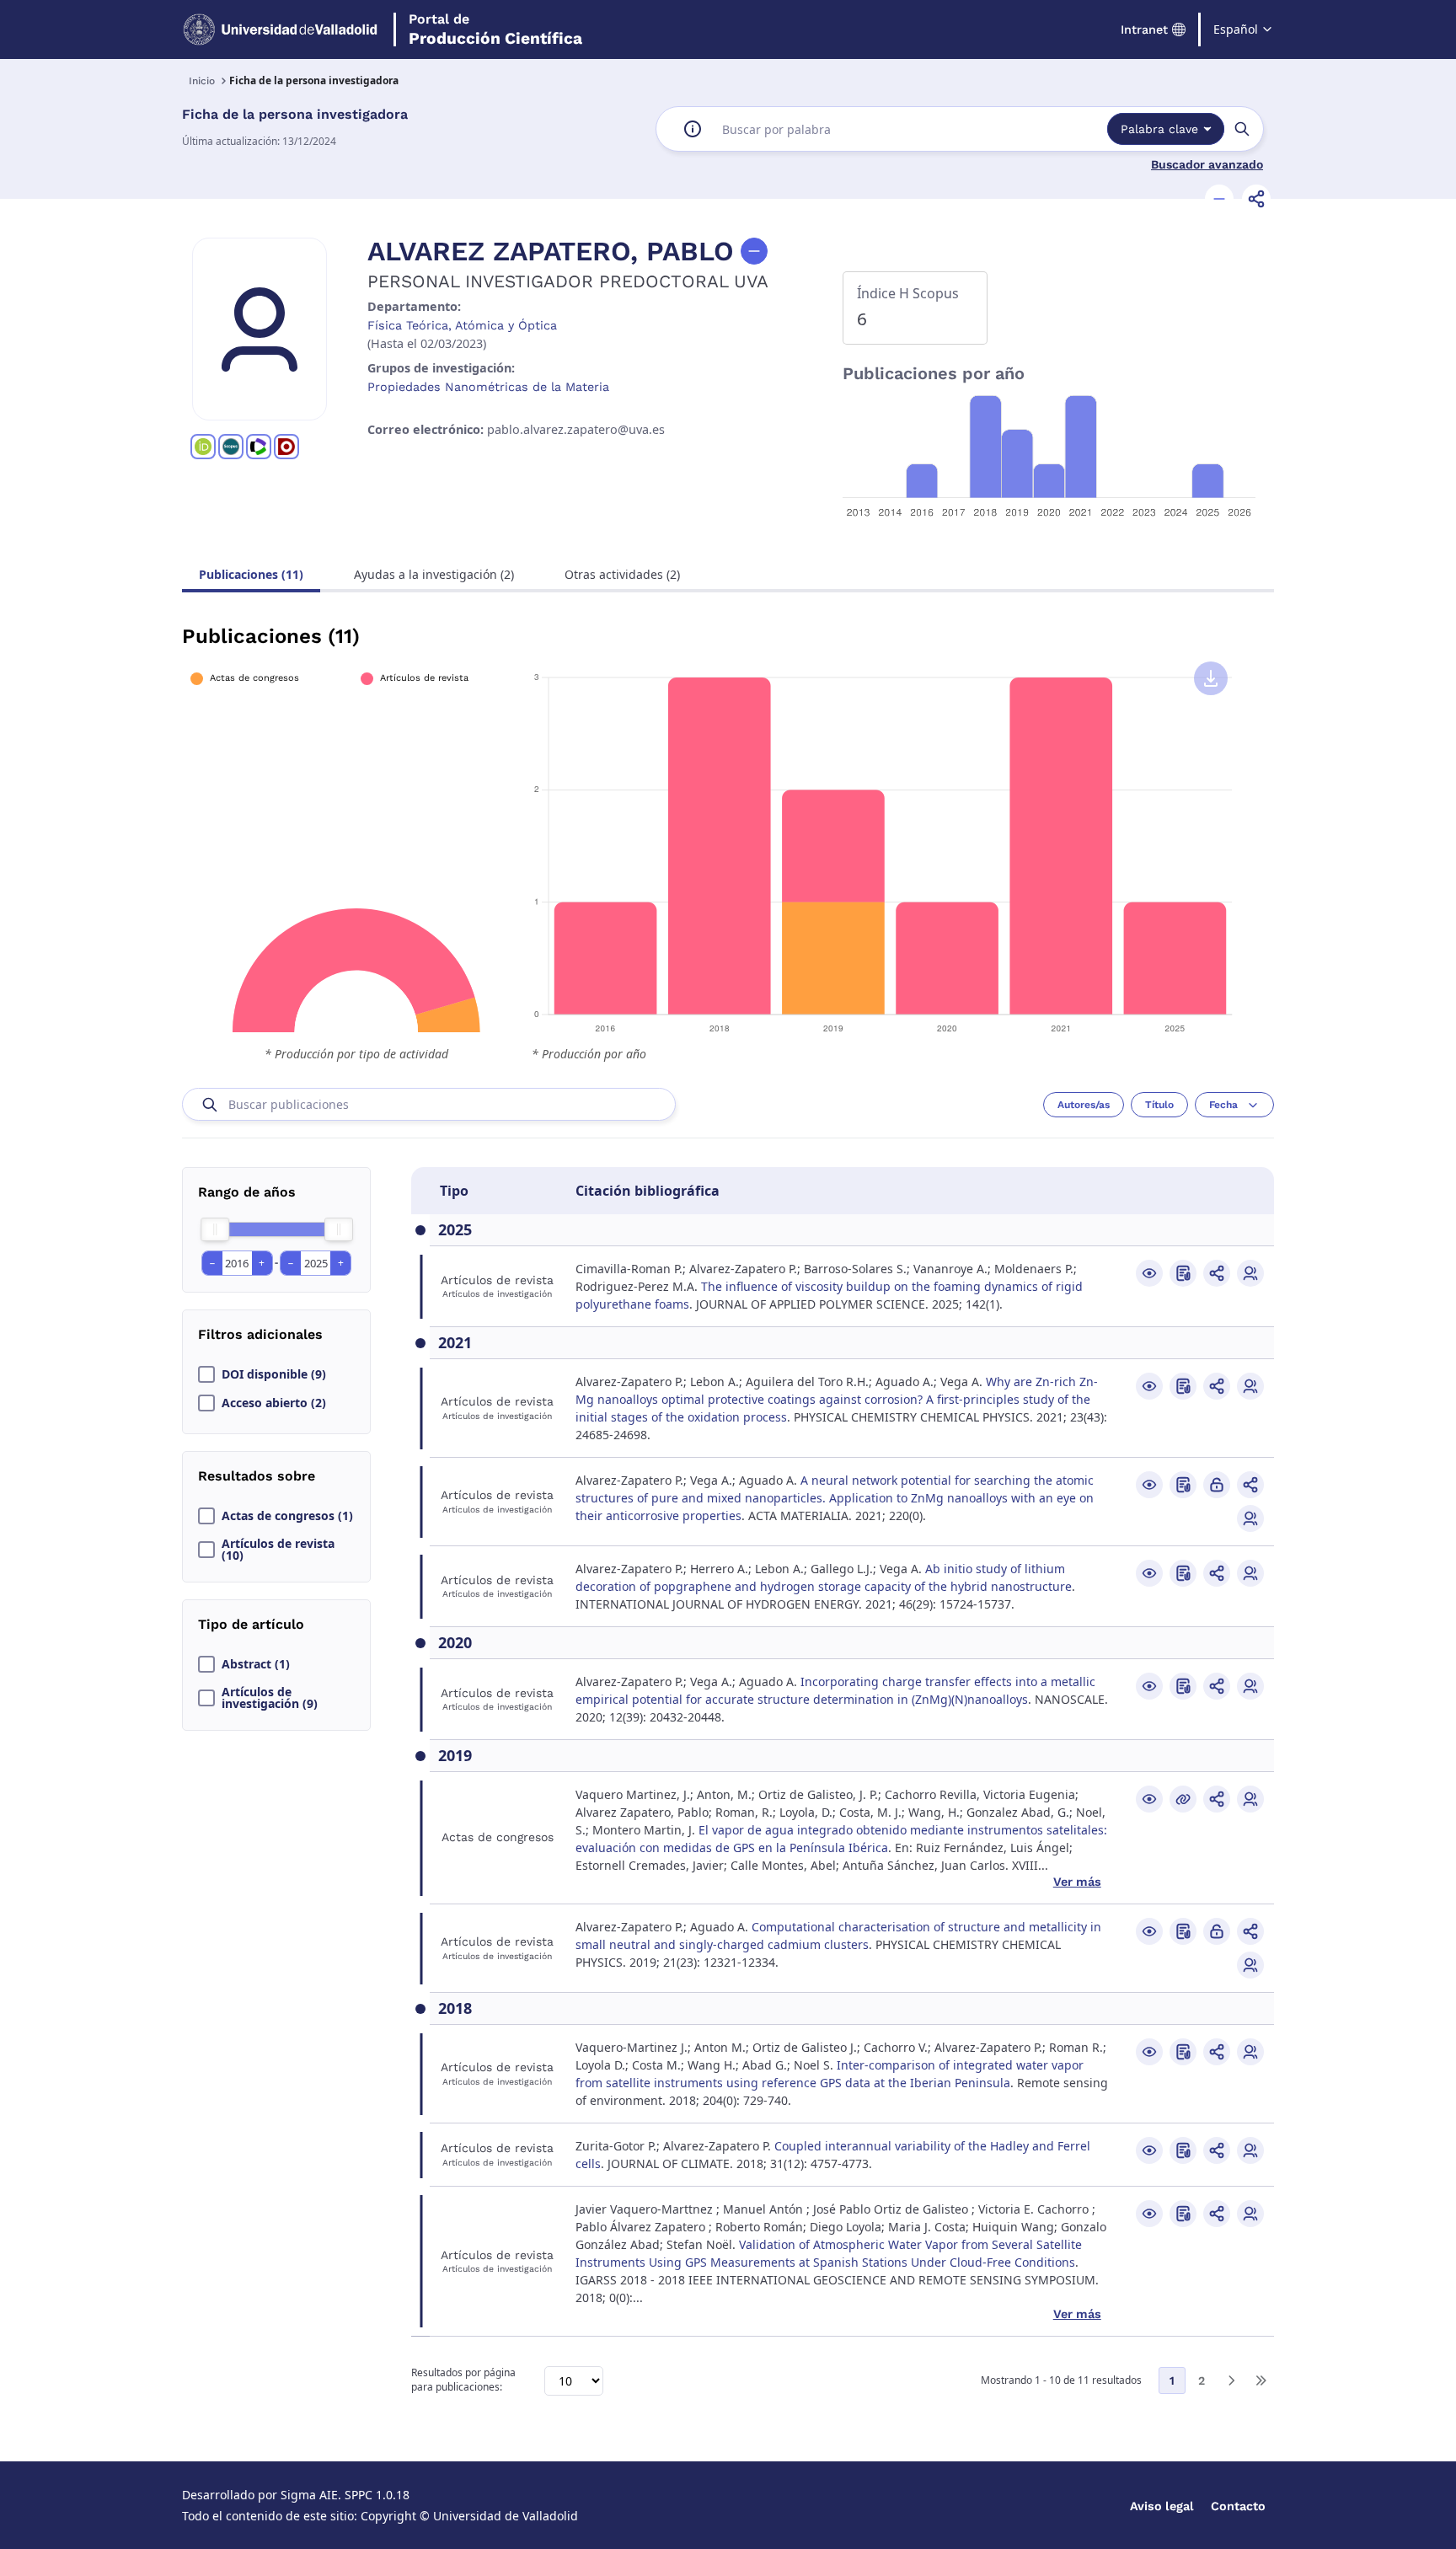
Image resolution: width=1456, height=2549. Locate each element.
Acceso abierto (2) (274, 1403)
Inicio (202, 81)
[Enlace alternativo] (1183, 1799)
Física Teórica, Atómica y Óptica (462, 325)
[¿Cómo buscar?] (693, 129)
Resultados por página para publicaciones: (463, 2380)
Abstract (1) (256, 1664)
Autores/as (1084, 1105)
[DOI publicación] (1183, 1273)
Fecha (1223, 1105)
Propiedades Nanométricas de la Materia (488, 387)
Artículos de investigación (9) (270, 1698)
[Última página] (1261, 2380)
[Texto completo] (1217, 1485)
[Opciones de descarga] (1211, 678)
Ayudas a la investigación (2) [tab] (434, 574)
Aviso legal (1162, 2506)
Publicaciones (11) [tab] (251, 574)
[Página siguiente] (1231, 2380)
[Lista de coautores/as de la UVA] (1250, 1273)
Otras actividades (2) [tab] (622, 574)
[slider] (215, 1229)
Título (1159, 1105)
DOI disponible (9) (274, 1374)
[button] (1219, 199)
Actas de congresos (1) (287, 1516)
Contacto (1238, 2506)
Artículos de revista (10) (278, 1550)
